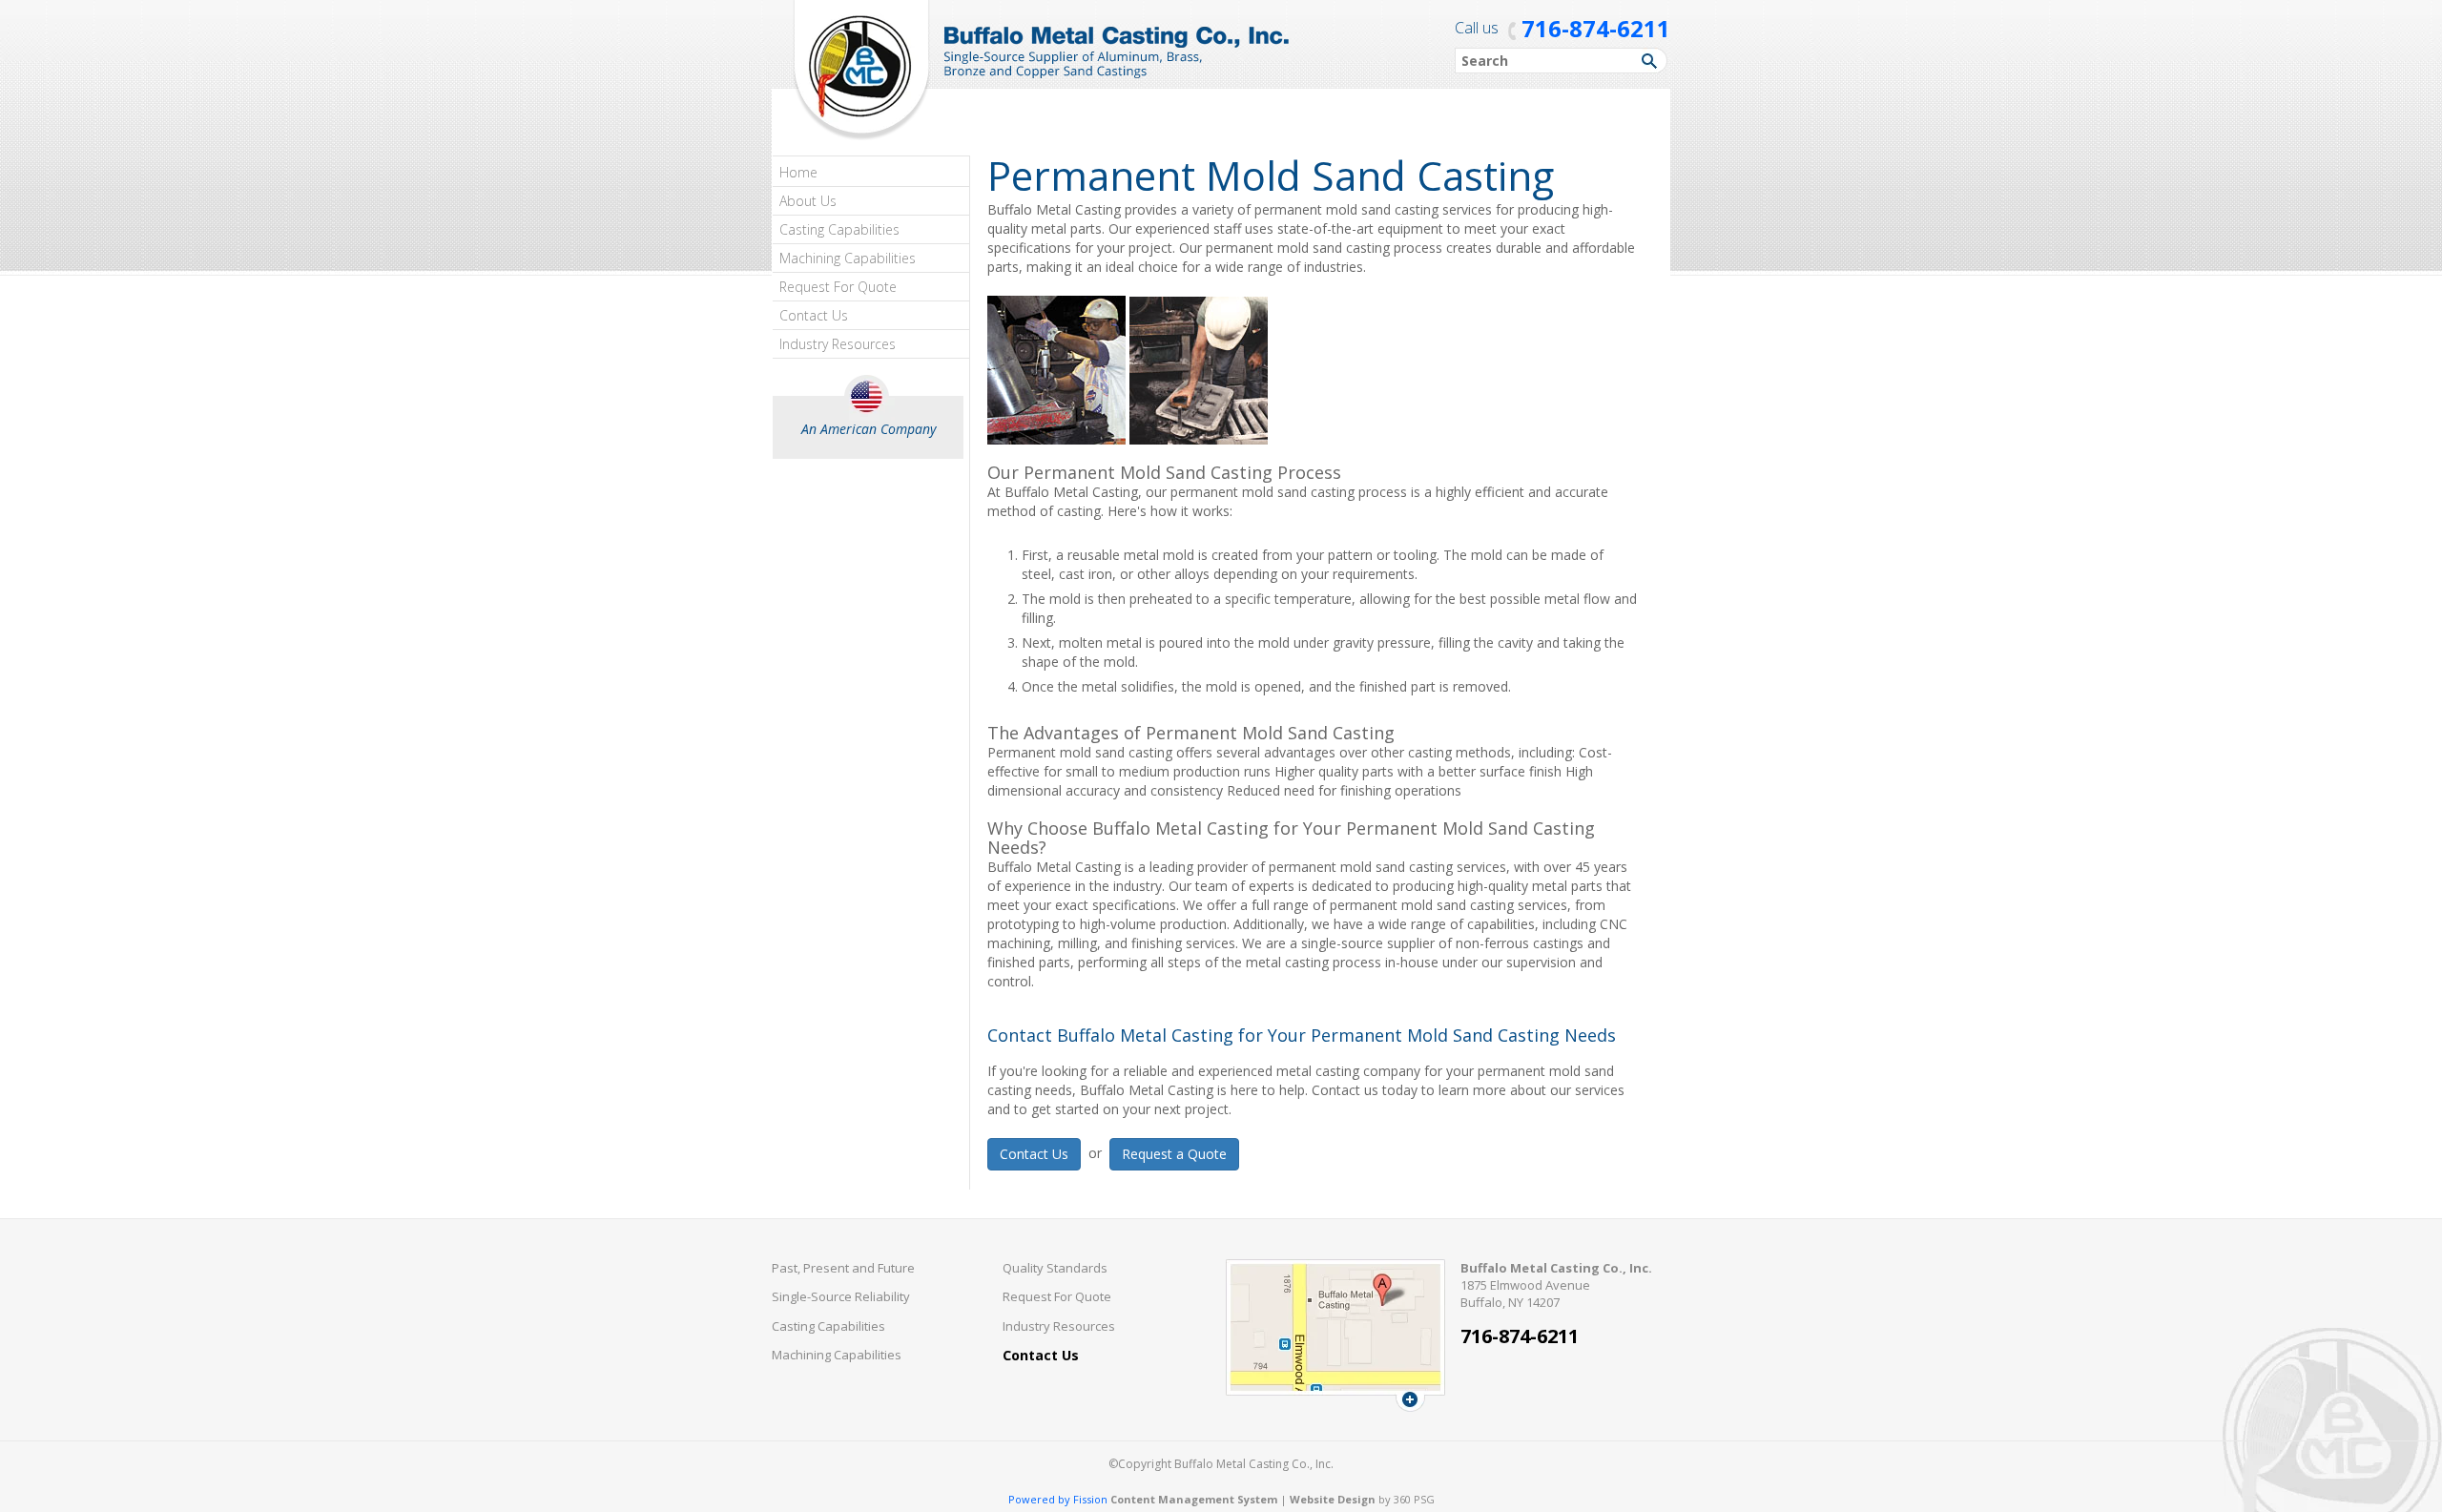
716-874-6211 (1596, 28)
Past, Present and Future (843, 1268)
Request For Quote (838, 287)
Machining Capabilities (848, 258)
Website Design (1333, 1499)
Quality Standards (1055, 1268)
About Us (808, 201)
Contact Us (814, 315)
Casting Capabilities (839, 229)
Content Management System (1194, 1499)
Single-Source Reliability (841, 1296)
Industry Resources (838, 344)
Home (798, 172)
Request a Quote (1174, 1154)
